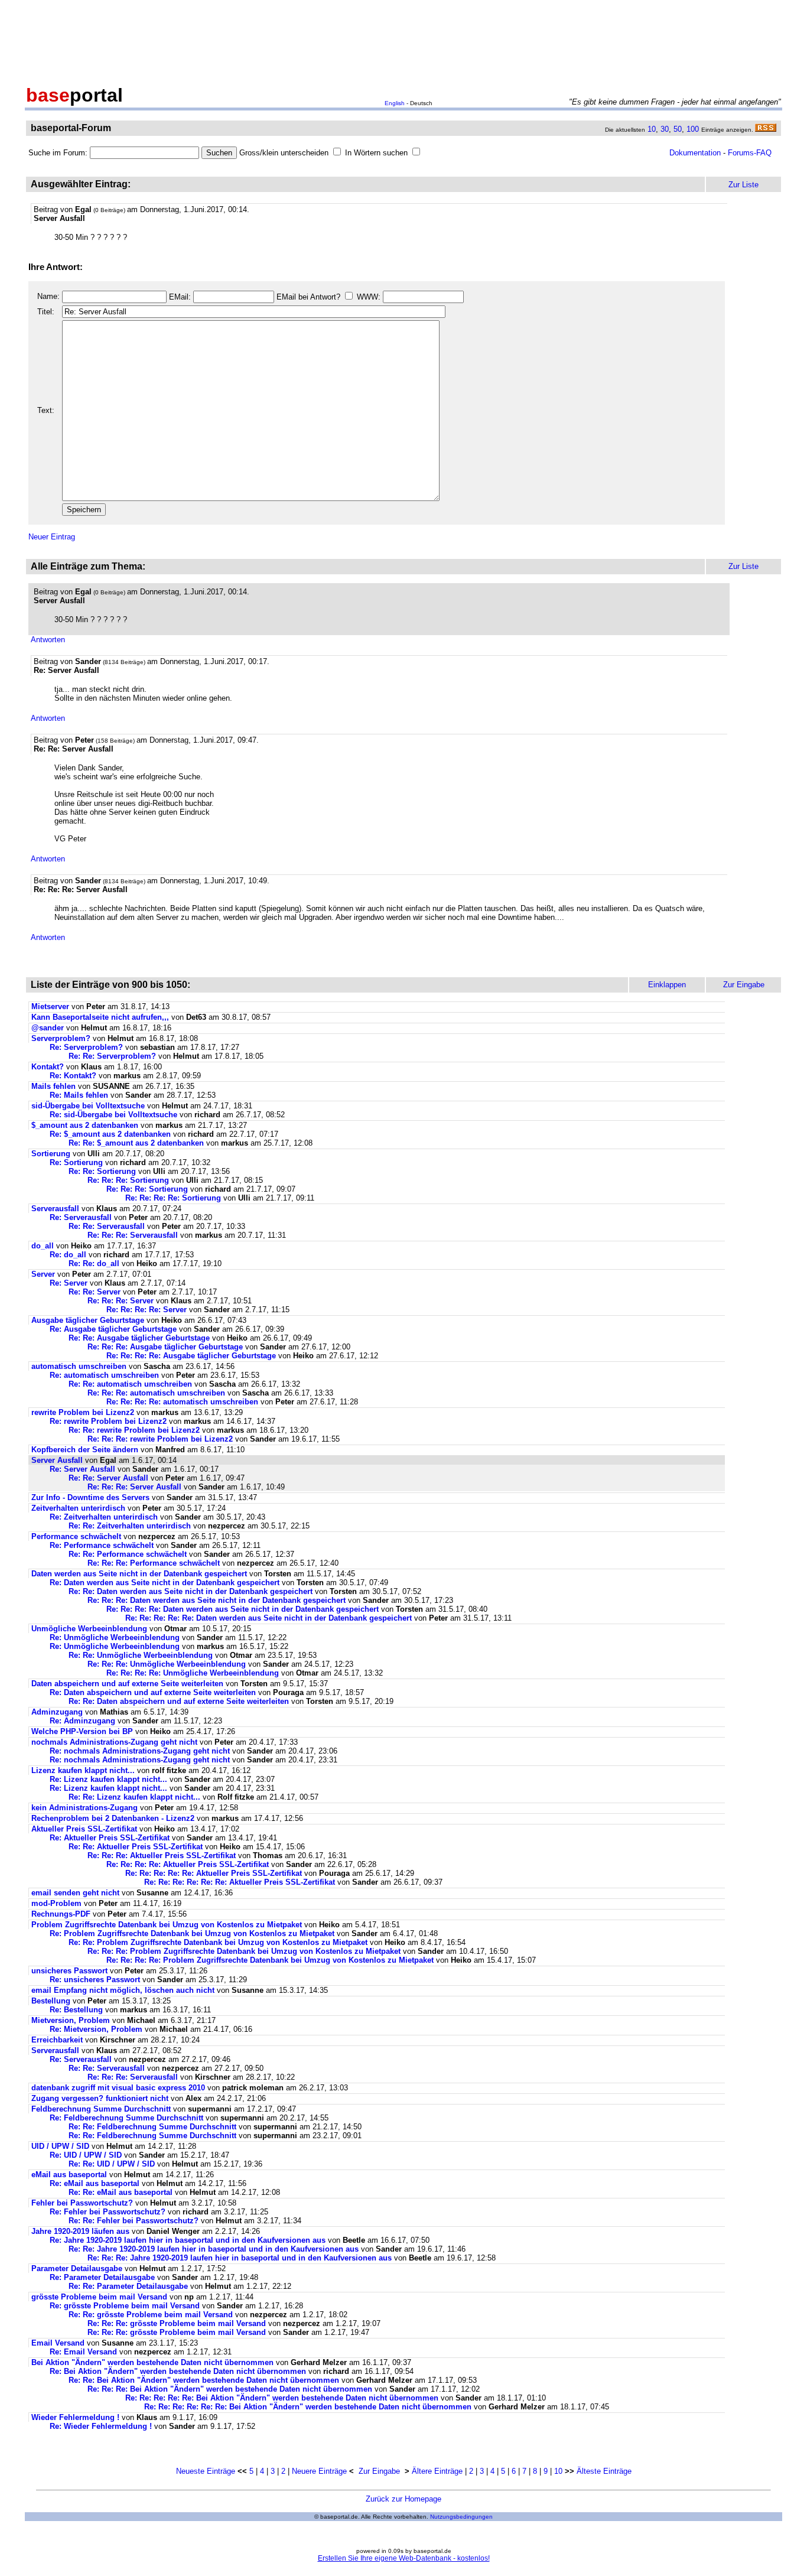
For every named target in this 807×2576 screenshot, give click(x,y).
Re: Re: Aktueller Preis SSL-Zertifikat (136, 1847)
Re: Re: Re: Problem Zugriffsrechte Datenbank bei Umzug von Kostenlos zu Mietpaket (244, 1951)
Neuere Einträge (319, 2471)
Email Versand (58, 2343)
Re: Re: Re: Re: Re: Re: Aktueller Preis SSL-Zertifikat (240, 1882)
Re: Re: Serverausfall (107, 1226)
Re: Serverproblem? (86, 1047)
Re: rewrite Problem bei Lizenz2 (108, 1421)
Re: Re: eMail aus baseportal (121, 2192)
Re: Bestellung (76, 2010)
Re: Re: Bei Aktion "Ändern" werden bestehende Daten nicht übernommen (204, 2380)
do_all (43, 1246)
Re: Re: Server (95, 1292)
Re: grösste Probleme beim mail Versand (125, 2306)
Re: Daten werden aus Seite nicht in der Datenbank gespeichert (165, 1583)
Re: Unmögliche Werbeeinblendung (115, 1637)
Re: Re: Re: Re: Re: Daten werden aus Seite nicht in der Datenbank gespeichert (269, 1618)
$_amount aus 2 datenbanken (85, 1125)
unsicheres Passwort (69, 1971)
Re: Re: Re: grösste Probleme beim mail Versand (177, 2323)
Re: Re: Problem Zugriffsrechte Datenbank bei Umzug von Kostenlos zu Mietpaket (218, 1942)
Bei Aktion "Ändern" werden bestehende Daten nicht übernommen (152, 2362)
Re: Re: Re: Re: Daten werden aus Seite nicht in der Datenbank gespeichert (243, 1609)
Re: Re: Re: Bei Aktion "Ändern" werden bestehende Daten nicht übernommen (230, 2389)
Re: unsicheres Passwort (95, 1980)
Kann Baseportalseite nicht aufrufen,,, (100, 1017)
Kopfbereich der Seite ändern (85, 1450)
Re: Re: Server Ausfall (108, 1478)
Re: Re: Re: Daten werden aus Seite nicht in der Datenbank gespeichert (217, 1600)
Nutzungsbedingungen (461, 2517)
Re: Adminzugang (82, 1721)
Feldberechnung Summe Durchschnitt (101, 2109)
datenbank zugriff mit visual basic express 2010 (118, 2088)
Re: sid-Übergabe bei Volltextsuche (113, 1115)
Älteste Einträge (604, 2471)
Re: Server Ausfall (82, 1469)
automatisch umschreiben (79, 1366)
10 (652, 129)
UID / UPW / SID (60, 2146)
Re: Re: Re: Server (121, 1301)
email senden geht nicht (75, 1893)
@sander (48, 1028)
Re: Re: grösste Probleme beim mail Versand (151, 2315)
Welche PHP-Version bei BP (82, 1731)
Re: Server (69, 1283)
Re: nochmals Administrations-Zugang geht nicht (140, 1751)
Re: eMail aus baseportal (95, 2183)
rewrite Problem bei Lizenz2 (83, 1412)
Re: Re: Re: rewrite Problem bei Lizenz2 (160, 1439)
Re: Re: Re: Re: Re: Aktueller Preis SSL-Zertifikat (214, 1873)
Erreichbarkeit (57, 2040)
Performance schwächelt (76, 1536)
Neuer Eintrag (52, 537)
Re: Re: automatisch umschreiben (130, 1384)
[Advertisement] (403, 40)
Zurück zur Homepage (403, 2499)
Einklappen (667, 985)
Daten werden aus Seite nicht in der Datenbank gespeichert (139, 1574)
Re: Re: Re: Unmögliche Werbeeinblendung (167, 1664)
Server (43, 1274)
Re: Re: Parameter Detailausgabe (128, 2286)
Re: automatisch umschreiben (104, 1375)
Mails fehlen (53, 1086)
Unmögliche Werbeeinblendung (89, 1629)
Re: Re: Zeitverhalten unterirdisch (130, 1526)
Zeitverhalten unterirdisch (78, 1508)
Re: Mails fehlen (79, 1095)
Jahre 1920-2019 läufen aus (80, 2231)
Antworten (48, 640)
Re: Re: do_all (94, 1263)
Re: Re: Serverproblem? (112, 1056)
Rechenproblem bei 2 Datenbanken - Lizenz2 (113, 1818)
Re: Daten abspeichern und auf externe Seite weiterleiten (153, 1692)
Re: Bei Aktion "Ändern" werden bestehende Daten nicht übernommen (178, 2371)
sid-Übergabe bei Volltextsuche (88, 1106)
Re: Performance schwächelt (102, 1545)
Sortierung (51, 1154)
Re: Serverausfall (81, 1217)
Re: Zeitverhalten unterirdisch (104, 1517)
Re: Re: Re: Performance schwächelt (154, 1563)
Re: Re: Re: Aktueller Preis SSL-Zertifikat (162, 1855)
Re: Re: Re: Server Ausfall (134, 1487)
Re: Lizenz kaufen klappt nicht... (108, 1779)
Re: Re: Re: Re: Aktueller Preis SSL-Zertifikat (188, 1864)
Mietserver (50, 1006)
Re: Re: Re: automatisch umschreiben (156, 1393)
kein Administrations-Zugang (84, 1808)
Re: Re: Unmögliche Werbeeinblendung (141, 1655)
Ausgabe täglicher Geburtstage (88, 1320)
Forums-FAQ (750, 153)
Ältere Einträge (437, 2471)
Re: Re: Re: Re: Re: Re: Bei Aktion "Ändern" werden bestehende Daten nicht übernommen (308, 2407)
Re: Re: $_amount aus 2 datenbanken (136, 1143)
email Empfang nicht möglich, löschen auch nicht (123, 1990)
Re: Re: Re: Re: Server (147, 1310)
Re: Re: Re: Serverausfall (133, 1235)
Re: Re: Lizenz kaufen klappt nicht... (134, 1797)
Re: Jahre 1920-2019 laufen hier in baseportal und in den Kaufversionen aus (188, 2240)
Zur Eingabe (379, 2471)
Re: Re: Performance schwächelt (128, 1554)
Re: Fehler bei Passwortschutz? (108, 2212)
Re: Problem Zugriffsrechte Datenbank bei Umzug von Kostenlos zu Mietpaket (192, 1933)
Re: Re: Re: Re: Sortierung (173, 1198)
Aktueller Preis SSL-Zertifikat (84, 1829)
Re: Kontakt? (73, 1076)
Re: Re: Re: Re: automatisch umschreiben (182, 1402)
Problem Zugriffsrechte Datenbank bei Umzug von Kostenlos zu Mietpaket (167, 1925)
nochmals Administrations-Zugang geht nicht (114, 1742)
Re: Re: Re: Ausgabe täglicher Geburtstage (165, 1347)
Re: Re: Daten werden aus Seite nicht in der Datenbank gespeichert (191, 1591)
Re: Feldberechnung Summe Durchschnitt (126, 2118)
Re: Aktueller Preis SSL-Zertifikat (110, 1838)
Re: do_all (68, 1255)
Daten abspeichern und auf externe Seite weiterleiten (127, 1684)
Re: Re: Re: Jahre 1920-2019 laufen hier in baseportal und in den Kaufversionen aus (240, 2258)
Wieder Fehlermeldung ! (75, 2417)
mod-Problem (56, 1903)
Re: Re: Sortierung (102, 1171)
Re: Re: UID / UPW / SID (112, 2164)
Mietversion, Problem (71, 2020)
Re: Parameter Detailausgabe (102, 2277)
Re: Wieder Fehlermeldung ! (101, 2426)
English (395, 103)
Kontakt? (48, 1067)
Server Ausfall (57, 1460)
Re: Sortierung (76, 1162)
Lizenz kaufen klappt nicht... (83, 1770)
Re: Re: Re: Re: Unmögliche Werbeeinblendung (193, 1673)
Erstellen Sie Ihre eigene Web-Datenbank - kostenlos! (404, 2558)
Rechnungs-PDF (61, 1914)
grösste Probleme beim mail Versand (99, 2297)
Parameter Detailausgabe (77, 2268)
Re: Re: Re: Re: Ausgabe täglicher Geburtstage (191, 1356)
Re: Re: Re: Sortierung (128, 1180)
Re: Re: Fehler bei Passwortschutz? (134, 2221)
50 (678, 129)
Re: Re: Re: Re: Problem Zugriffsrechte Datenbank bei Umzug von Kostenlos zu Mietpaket (270, 1960)
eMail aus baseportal (69, 2175)
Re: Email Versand (83, 2352)
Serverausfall (55, 1209)
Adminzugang (57, 1712)
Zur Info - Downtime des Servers (90, 1497)
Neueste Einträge (206, 2471)
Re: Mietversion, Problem (96, 2029)
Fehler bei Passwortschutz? (82, 2203)
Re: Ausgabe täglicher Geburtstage (113, 1329)
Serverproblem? (61, 1038)
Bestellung (51, 2001)
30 (665, 129)
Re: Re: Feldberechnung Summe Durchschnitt (152, 2127)
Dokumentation (695, 153)
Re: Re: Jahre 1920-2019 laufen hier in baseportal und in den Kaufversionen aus (214, 2249)
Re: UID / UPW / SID (86, 2155)
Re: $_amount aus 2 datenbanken (110, 1134)
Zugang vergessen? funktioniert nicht (100, 2098)
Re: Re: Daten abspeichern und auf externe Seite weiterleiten (179, 1701)
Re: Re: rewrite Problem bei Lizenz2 (134, 1430)
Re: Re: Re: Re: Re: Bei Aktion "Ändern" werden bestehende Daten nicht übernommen (282, 2398)
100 (693, 129)
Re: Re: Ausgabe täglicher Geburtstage (139, 1338)
